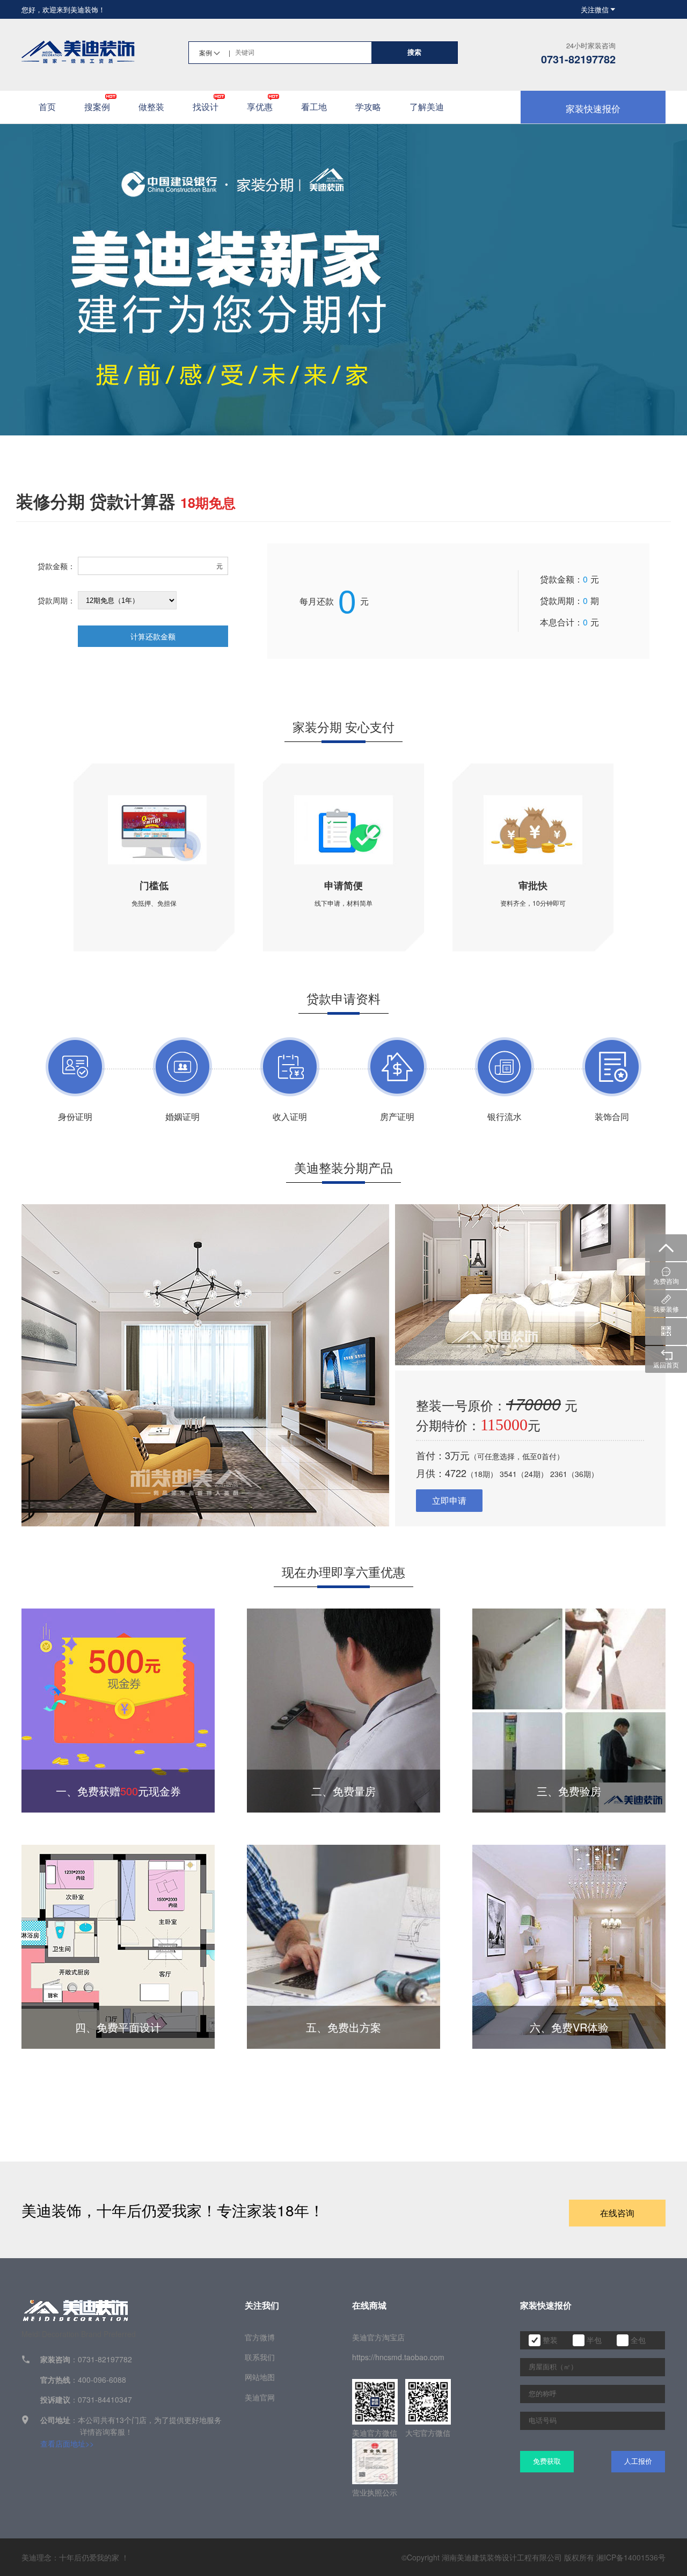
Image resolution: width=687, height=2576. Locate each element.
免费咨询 (666, 1281)
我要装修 (666, 1309)
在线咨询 (617, 2213)
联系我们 (260, 2357)
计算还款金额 (153, 636)
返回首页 (666, 1365)
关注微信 (595, 9)
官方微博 (260, 2337)
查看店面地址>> (67, 2443)
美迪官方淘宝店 (378, 2337)
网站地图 (260, 2377)
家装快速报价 (593, 108)
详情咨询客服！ (106, 2432)
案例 (215, 52)
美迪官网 (260, 2397)
